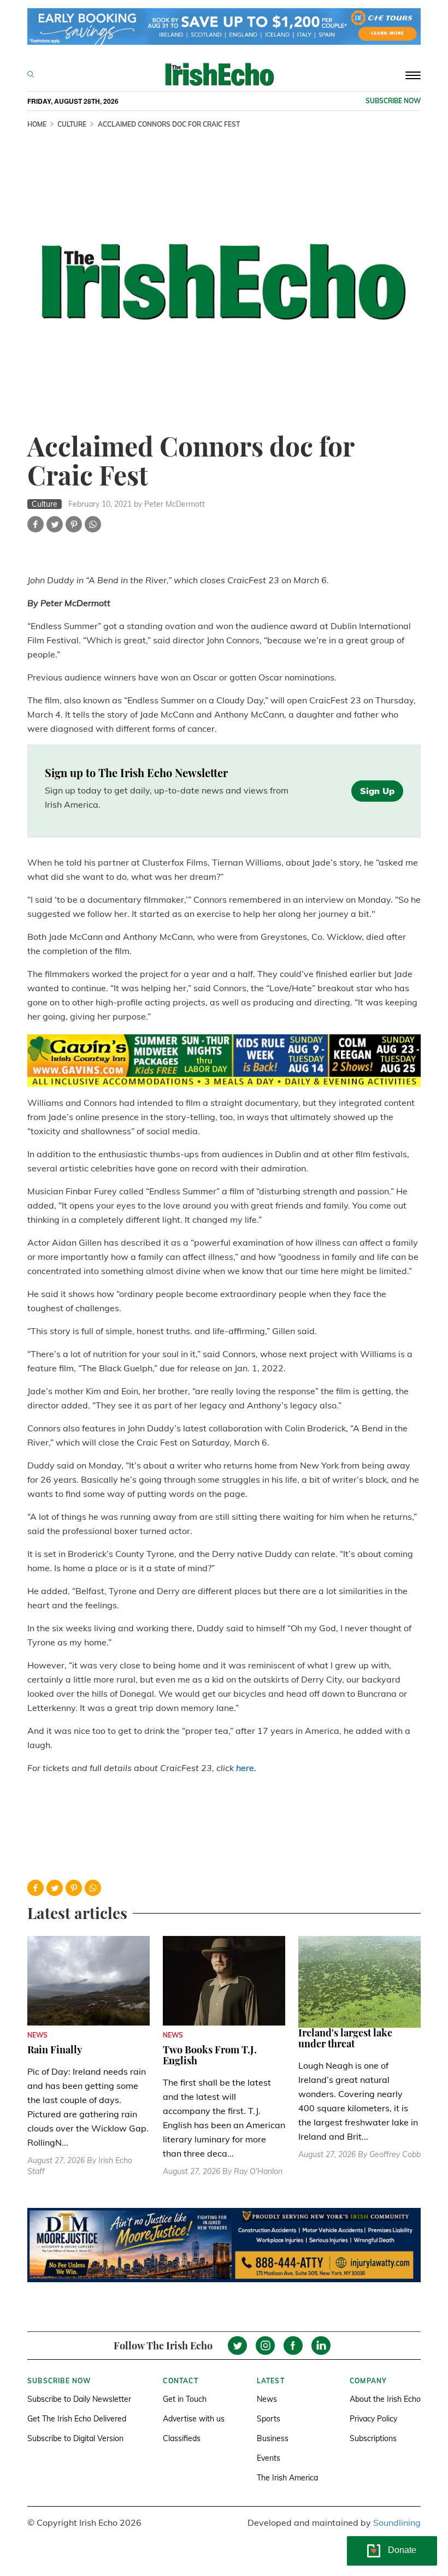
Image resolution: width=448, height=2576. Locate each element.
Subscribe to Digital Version (75, 2438)
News (267, 2399)
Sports (269, 2419)
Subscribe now (393, 101)
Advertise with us (194, 2419)
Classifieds (182, 2438)
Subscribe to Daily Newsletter (79, 2399)
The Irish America (287, 2478)
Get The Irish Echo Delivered (77, 2419)
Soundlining (397, 2522)
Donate (402, 2550)
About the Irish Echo (385, 2399)
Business (273, 2438)
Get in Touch (185, 2399)
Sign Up (377, 791)
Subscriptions (373, 2438)
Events (269, 2458)
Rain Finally (55, 2050)
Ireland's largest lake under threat (345, 2038)
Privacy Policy (373, 2419)
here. (246, 1768)
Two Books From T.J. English (210, 2055)
